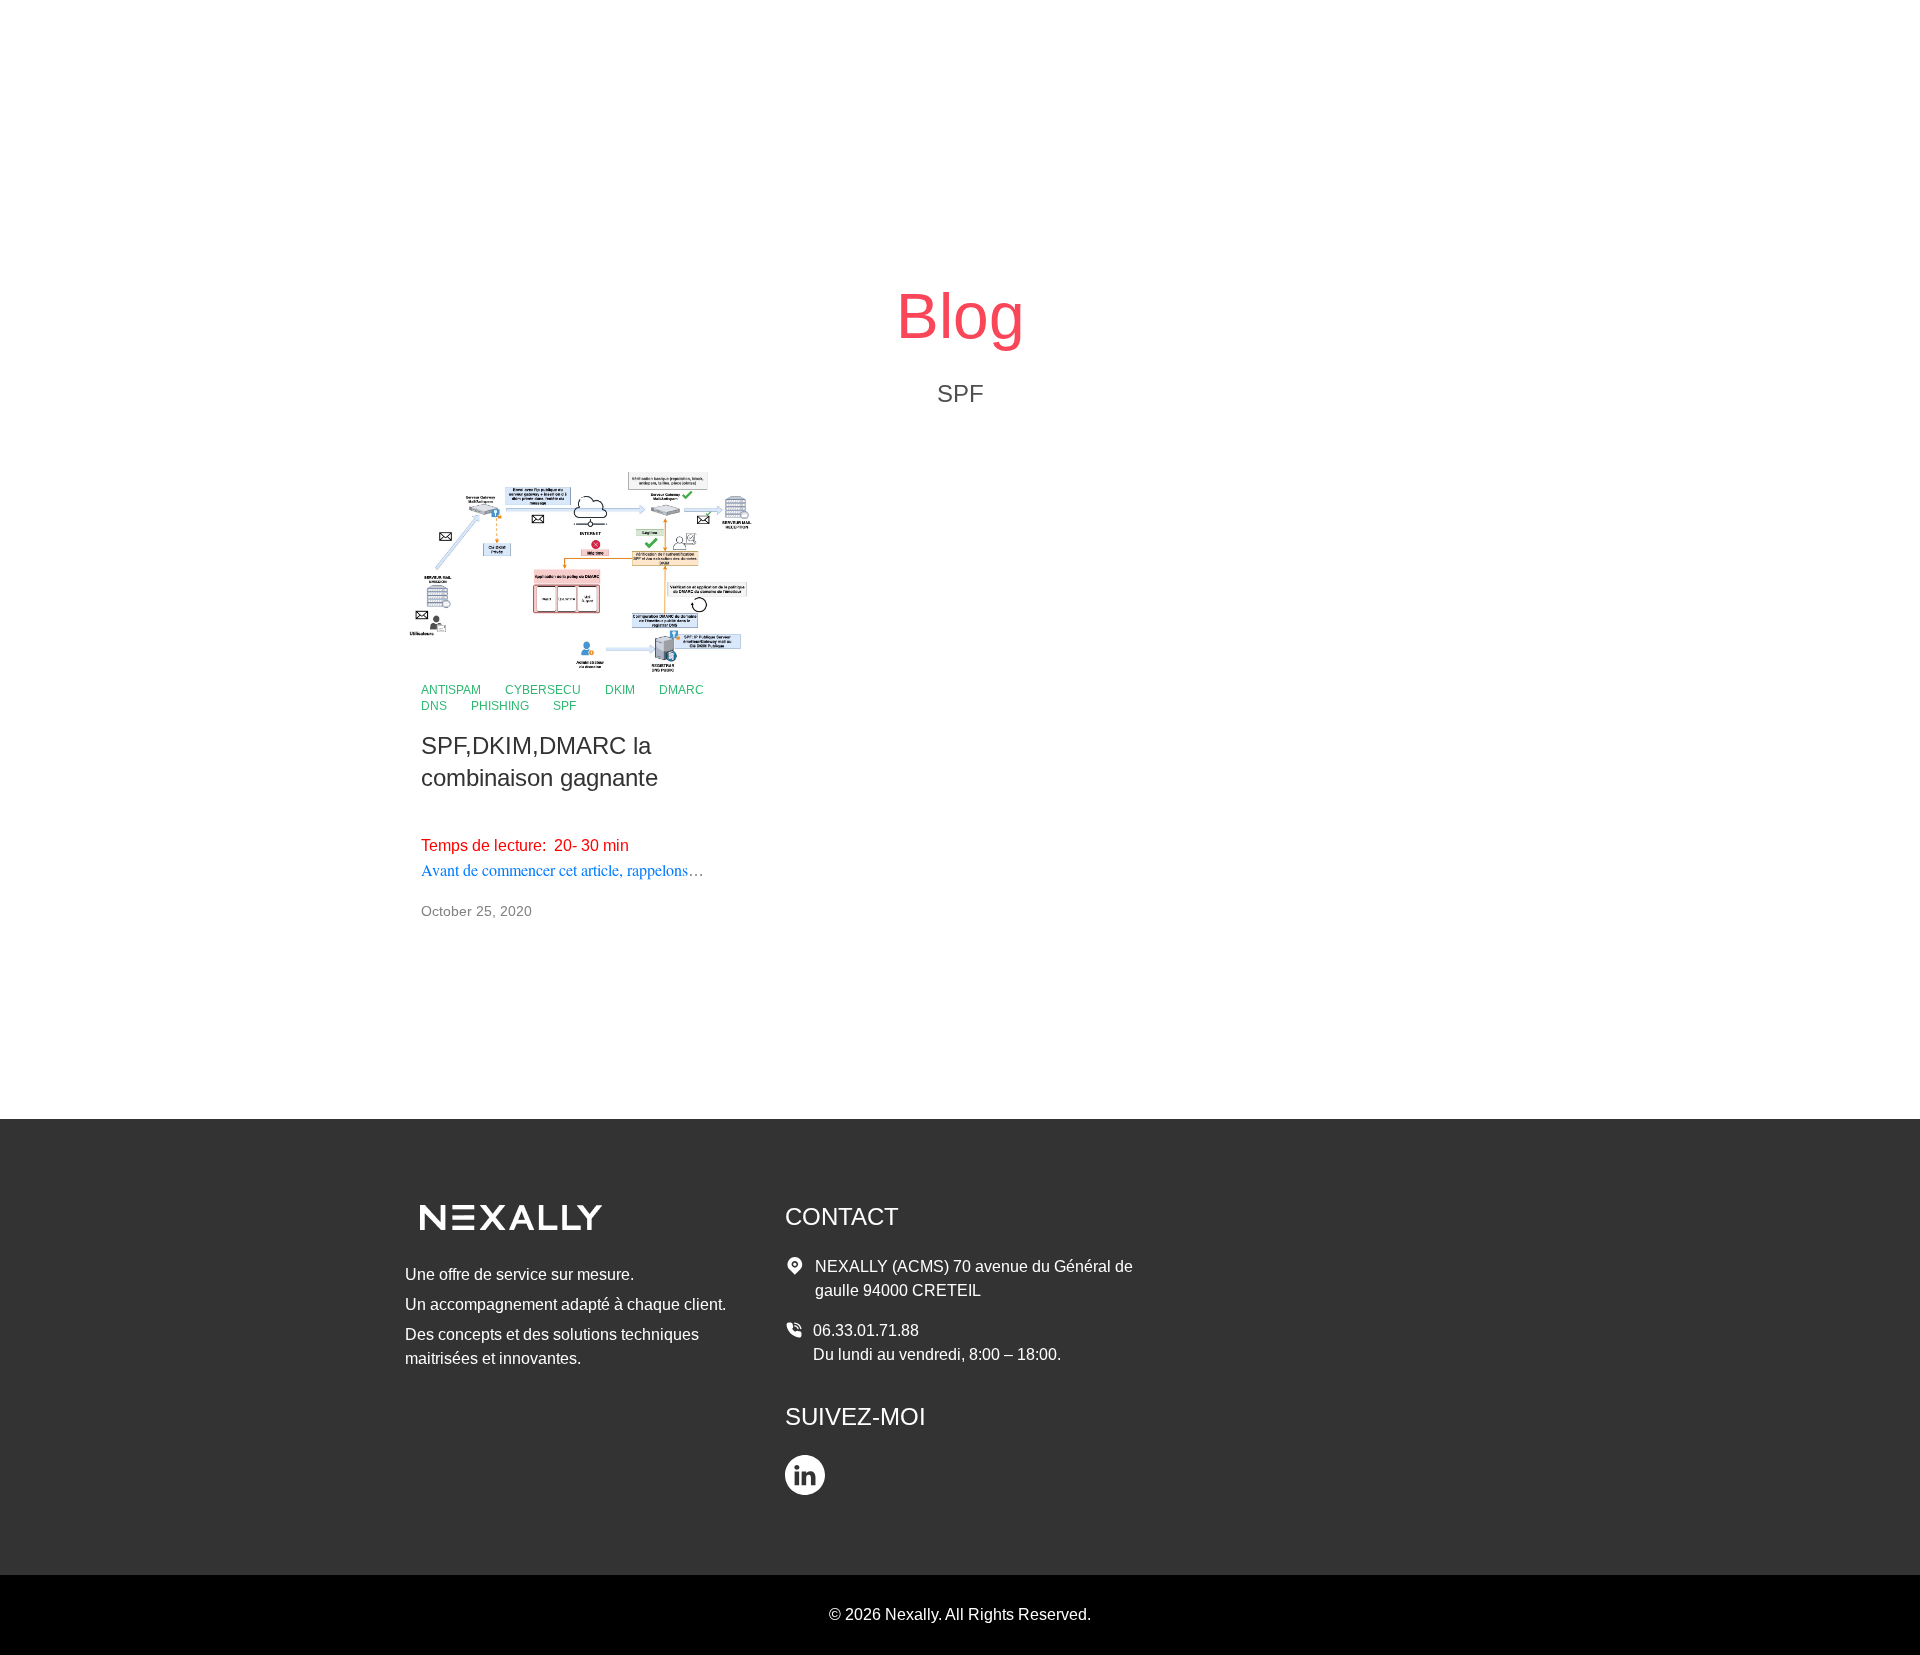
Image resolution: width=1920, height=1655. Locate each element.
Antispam (451, 690)
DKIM (620, 690)
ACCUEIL (1381, 39)
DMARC (681, 690)
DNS (434, 706)
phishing (500, 706)
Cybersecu (543, 690)
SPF (564, 706)
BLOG (1475, 39)
